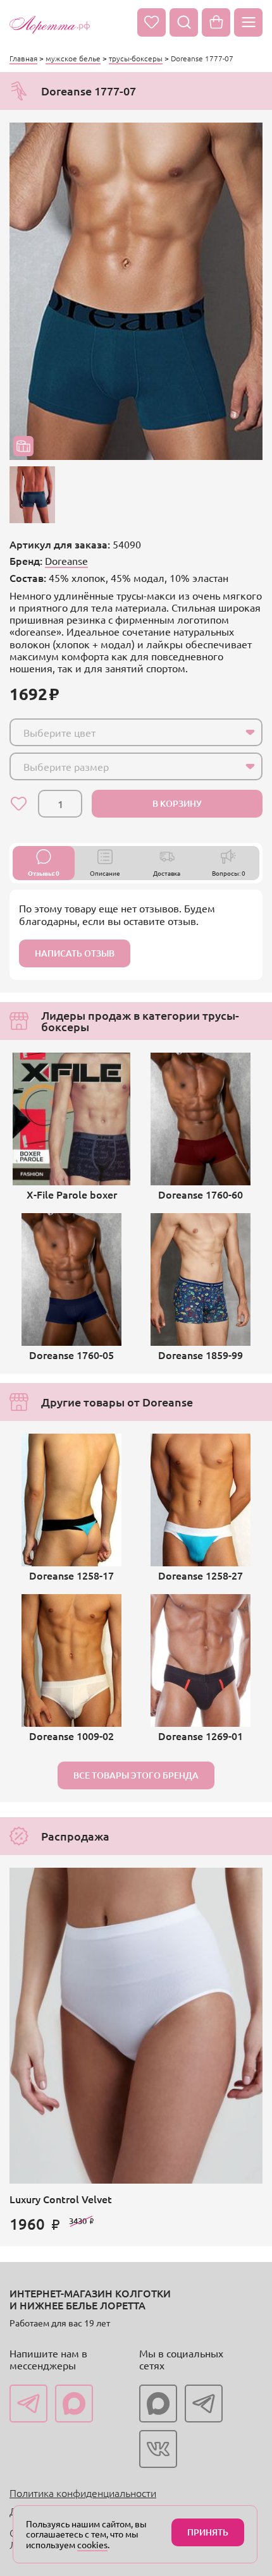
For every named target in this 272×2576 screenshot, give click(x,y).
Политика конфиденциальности (83, 2493)
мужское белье (73, 58)
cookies (92, 2544)
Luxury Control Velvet (61, 2199)
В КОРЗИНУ (177, 803)
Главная (23, 58)
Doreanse (66, 560)
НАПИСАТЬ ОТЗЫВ (75, 953)
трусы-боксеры (136, 58)
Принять (208, 2532)
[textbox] (125, 732)
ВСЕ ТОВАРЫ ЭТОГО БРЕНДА (136, 1775)
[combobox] (136, 732)
